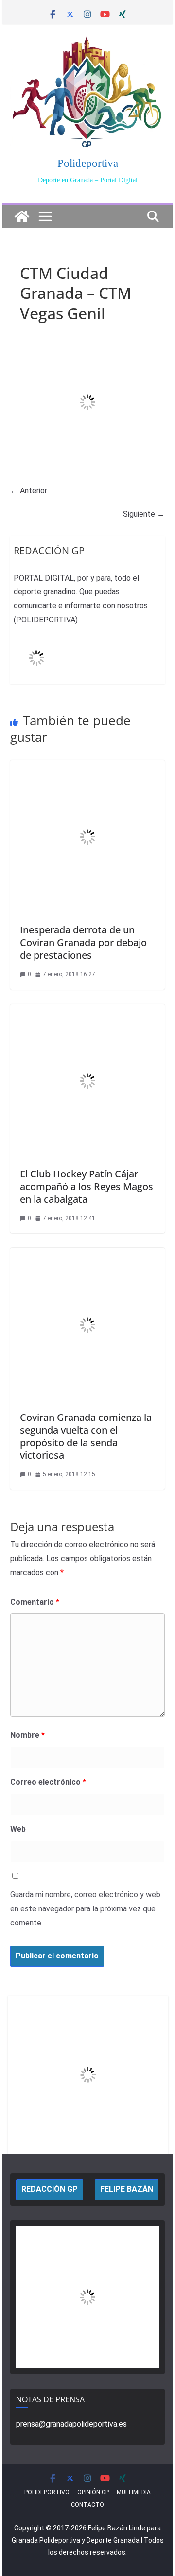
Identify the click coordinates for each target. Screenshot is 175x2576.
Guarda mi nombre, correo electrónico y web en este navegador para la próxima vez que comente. (85, 1909)
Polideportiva (88, 163)
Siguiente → (144, 514)
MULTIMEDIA (134, 2492)
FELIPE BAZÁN (127, 2189)
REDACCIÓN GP (50, 2189)
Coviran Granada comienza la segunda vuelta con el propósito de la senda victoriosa (86, 1436)
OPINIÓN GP (93, 2492)
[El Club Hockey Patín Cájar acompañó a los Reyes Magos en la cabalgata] (87, 1011)
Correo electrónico (48, 1782)
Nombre (27, 1735)
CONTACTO (87, 2505)
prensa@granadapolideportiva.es (71, 2424)
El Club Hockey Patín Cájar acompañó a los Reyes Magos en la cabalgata (87, 1186)
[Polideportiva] (22, 216)
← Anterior (29, 491)
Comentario (35, 1602)
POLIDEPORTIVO (47, 2492)
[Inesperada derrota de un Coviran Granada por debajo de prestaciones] (87, 767)
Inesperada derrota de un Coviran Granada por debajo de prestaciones (83, 942)
